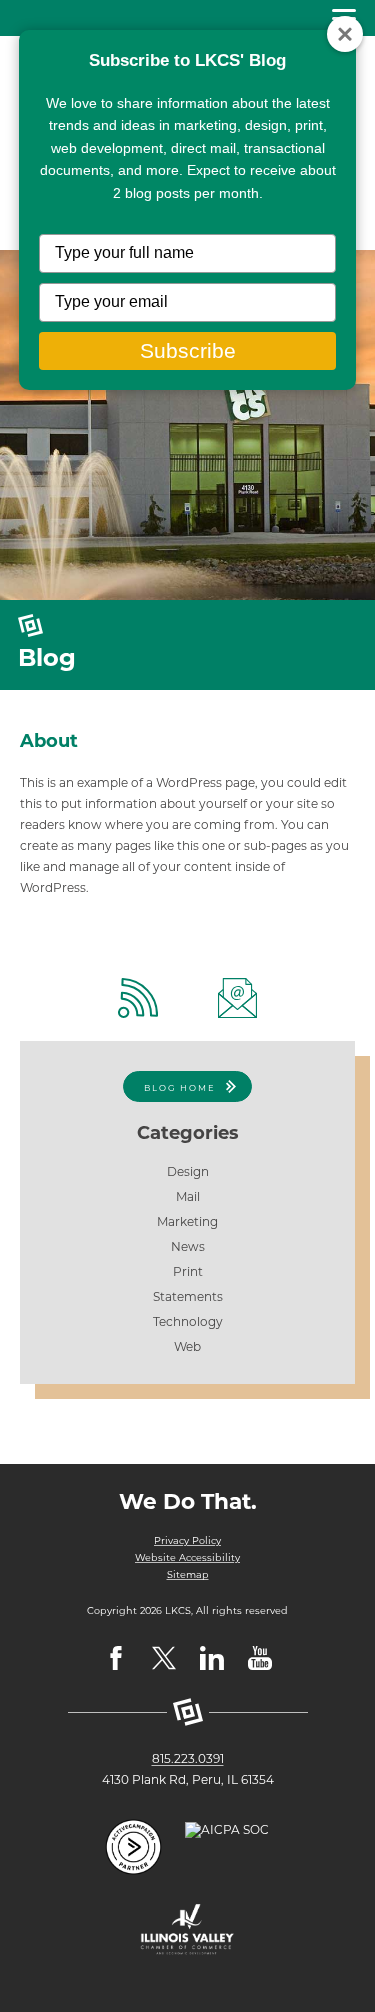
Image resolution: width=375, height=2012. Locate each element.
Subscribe (188, 350)
